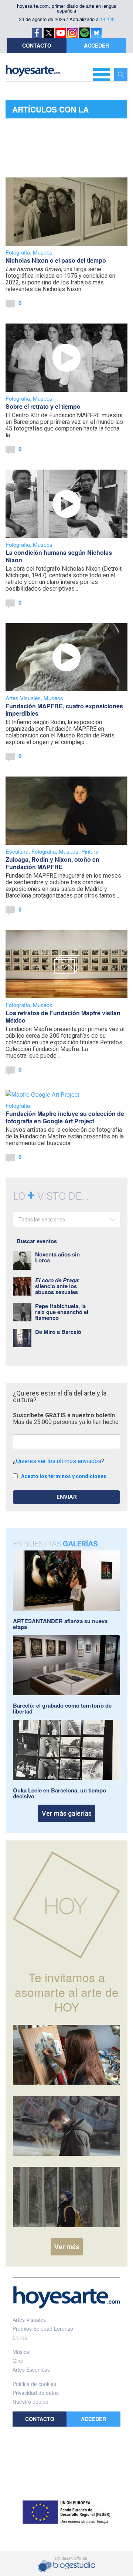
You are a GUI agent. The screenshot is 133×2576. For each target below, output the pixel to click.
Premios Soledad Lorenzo (43, 2328)
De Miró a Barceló (58, 1332)
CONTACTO (37, 45)
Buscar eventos (37, 1241)
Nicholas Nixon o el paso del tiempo (56, 260)
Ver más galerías (67, 1813)
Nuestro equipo (30, 2402)
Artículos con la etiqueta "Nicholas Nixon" (54, 111)
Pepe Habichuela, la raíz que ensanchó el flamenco (62, 1312)
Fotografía (18, 252)
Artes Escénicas (31, 2369)
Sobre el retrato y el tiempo (43, 406)
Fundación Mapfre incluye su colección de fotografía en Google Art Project (65, 1117)
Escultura (17, 851)
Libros (20, 2337)
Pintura (90, 851)
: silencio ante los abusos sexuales (57, 1286)
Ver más (67, 2247)
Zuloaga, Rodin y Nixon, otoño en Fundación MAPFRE (52, 863)
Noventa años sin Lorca (57, 1257)
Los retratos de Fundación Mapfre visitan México (63, 1016)
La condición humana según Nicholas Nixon (59, 556)
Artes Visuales (23, 698)
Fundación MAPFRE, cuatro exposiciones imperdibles (64, 710)
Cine (18, 2361)
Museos (43, 252)
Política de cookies (34, 2384)
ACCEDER (96, 45)
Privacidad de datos (36, 2393)
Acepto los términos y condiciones (64, 1476)
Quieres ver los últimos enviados (59, 1461)
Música (21, 2352)
